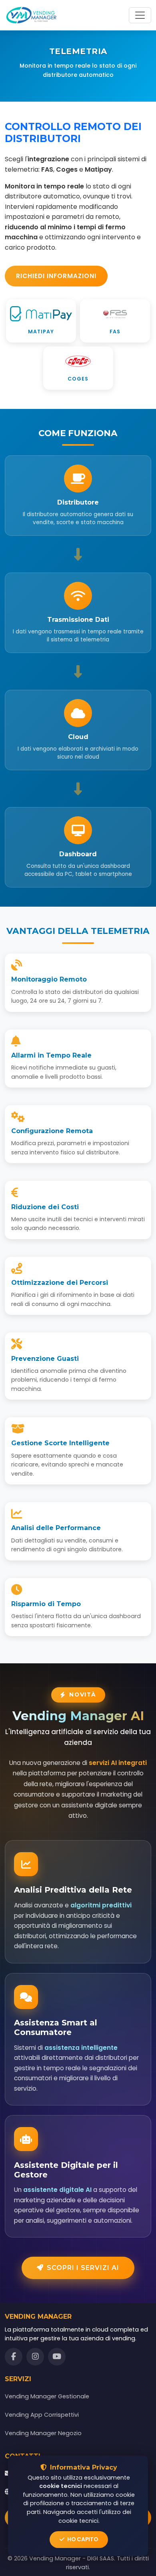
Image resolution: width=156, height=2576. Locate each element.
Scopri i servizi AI (83, 2268)
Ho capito (82, 2539)
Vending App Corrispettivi (42, 2415)
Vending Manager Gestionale (47, 2396)
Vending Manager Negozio (43, 2433)
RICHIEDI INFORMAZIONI (56, 276)
